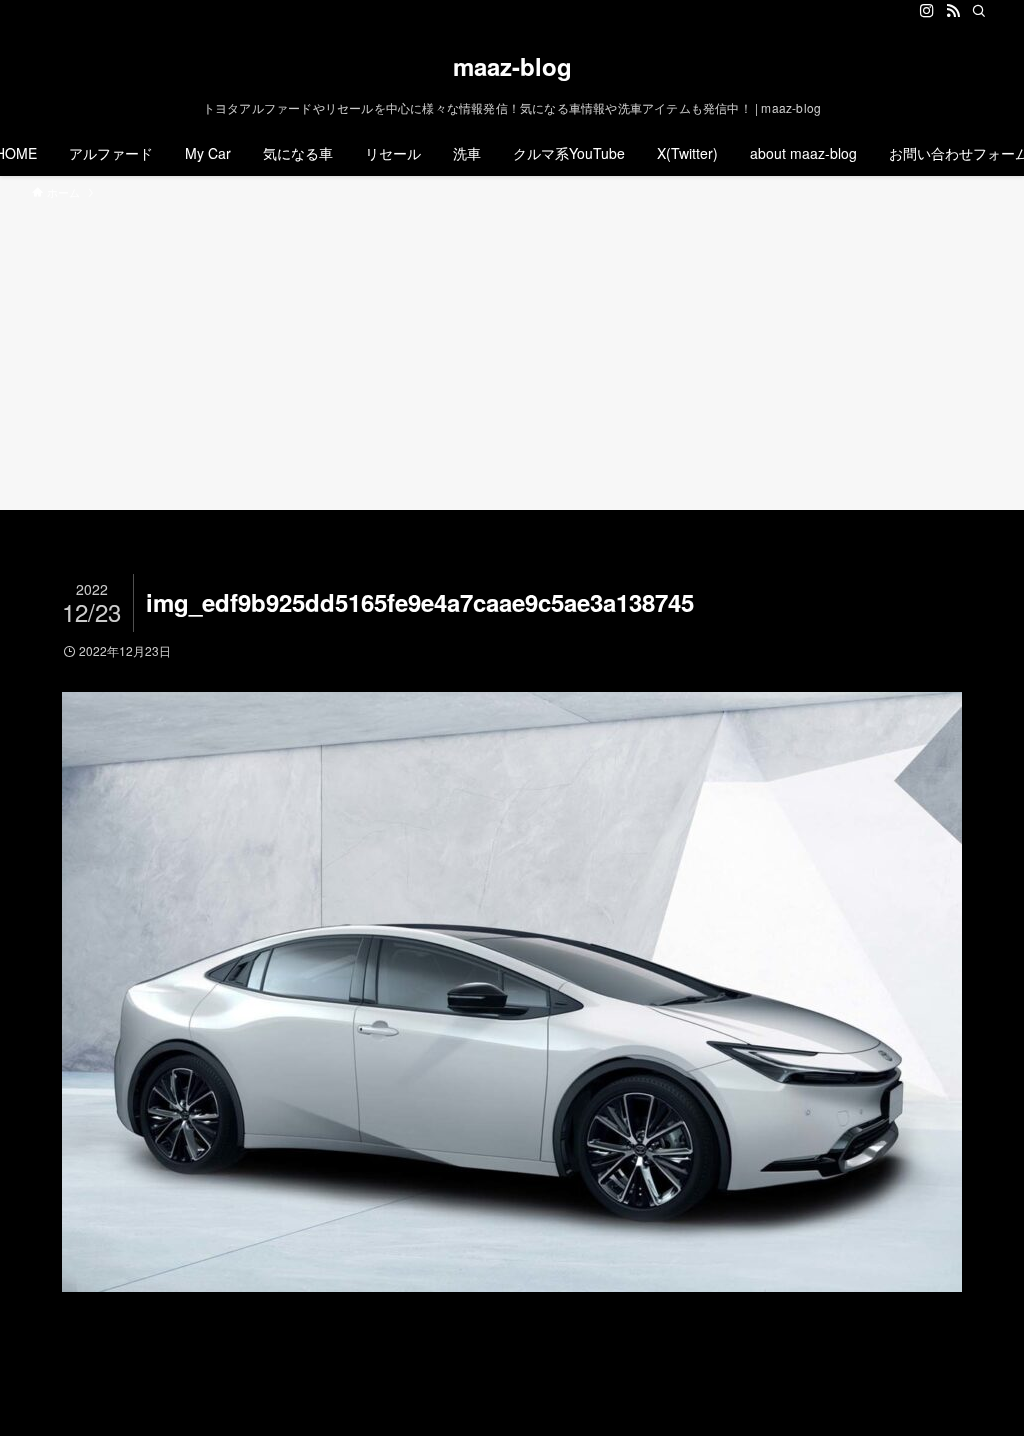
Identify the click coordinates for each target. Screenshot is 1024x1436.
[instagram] (927, 11)
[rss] (953, 11)
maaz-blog (512, 66)
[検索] (979, 11)
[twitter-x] (901, 11)
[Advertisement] (512, 352)
